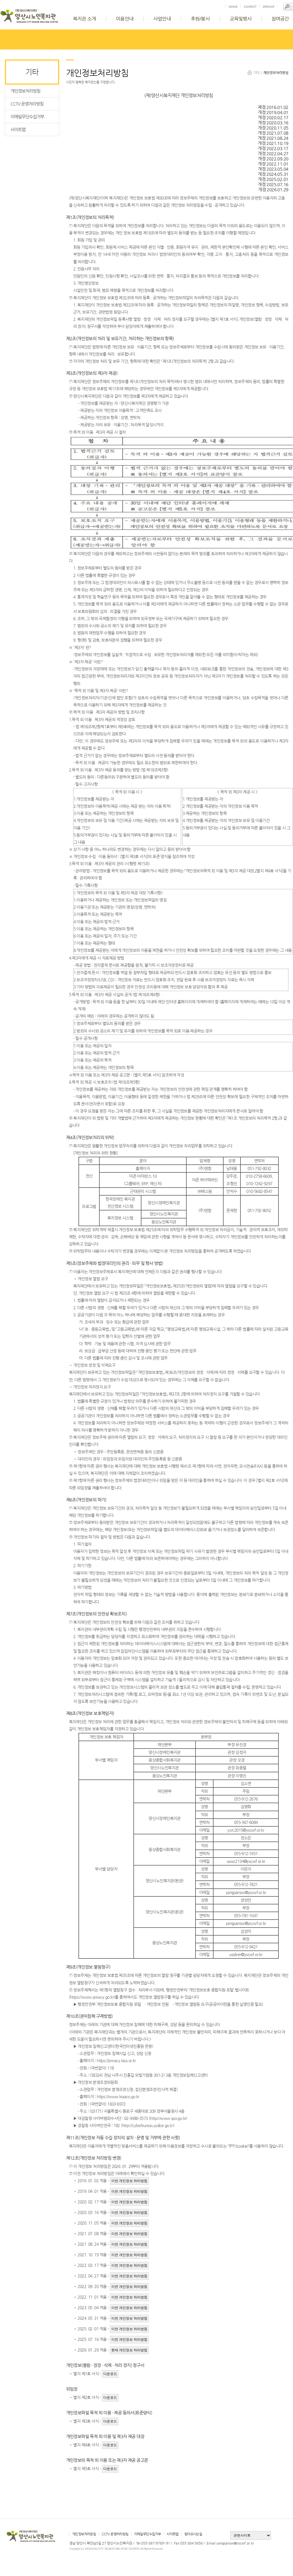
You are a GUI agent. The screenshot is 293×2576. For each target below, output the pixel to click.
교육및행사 (241, 19)
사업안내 (162, 19)
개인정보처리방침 (25, 91)
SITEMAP (269, 7)
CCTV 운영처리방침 (27, 104)
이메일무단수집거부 (27, 117)
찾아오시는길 (193, 2534)
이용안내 (125, 19)
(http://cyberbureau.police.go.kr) (148, 2125)
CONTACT (250, 7)
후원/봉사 (200, 19)
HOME (233, 7)
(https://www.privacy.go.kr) (92, 1997)
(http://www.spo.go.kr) (168, 2118)
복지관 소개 (84, 19)
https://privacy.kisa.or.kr (116, 2060)
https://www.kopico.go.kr (118, 2096)
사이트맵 (18, 129)
